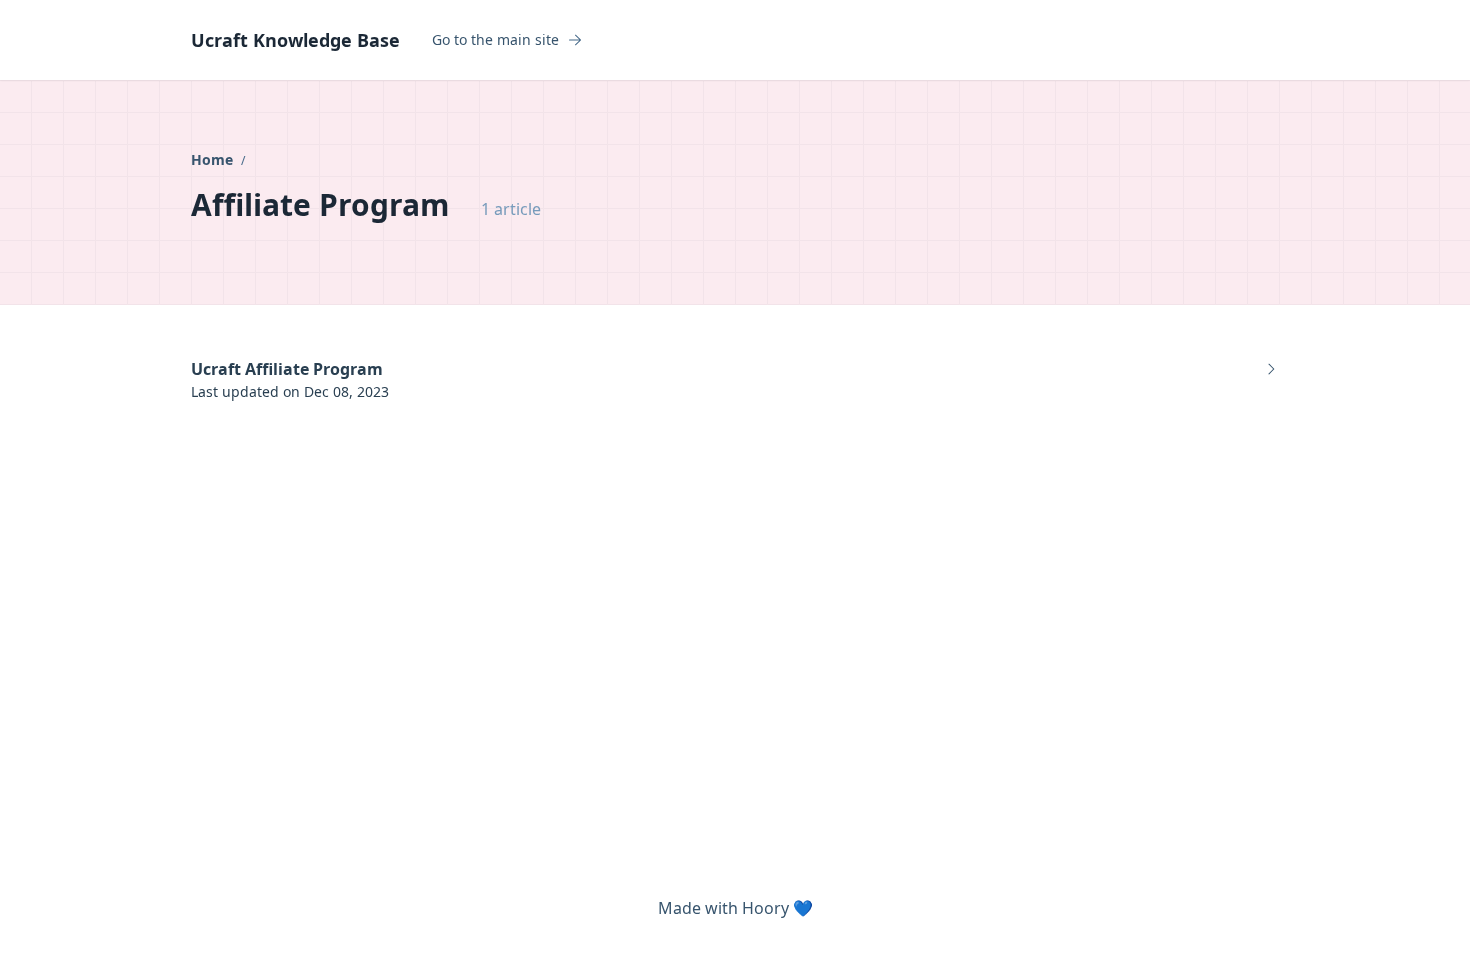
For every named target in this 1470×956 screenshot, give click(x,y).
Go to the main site (495, 40)
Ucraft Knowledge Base (295, 40)
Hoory (765, 908)
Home (214, 159)
